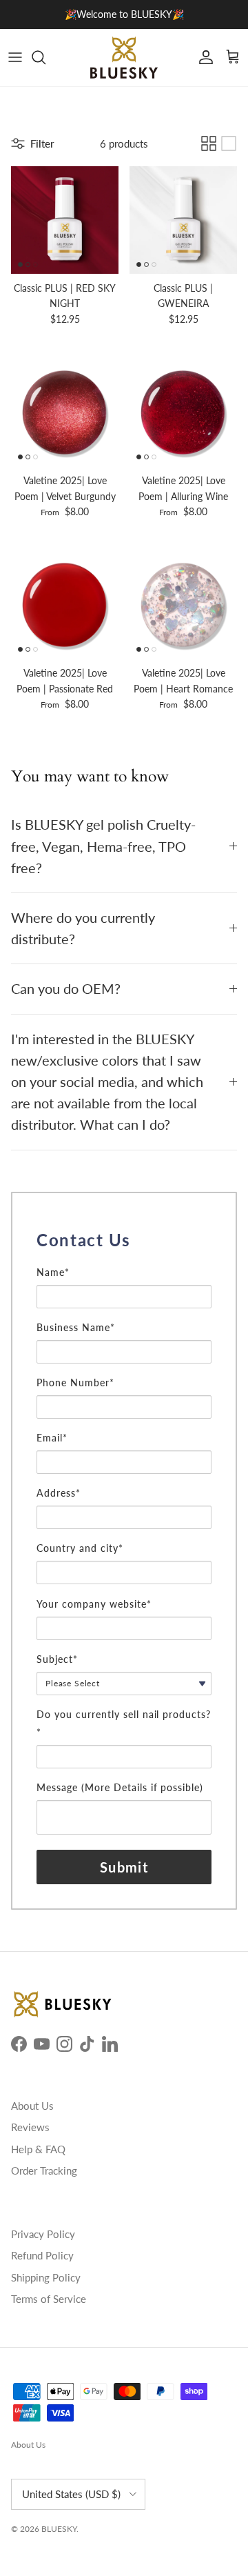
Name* (53, 1272)
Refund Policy (42, 2255)
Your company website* (94, 1604)
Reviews (30, 2127)
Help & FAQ (38, 2149)
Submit (124, 1867)
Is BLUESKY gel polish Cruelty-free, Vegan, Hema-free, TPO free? (103, 846)
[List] (229, 143)
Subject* (57, 1659)
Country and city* (80, 1548)
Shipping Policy (46, 2277)
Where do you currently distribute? (83, 928)
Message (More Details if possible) (120, 1787)
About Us (32, 2106)
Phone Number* (75, 1382)
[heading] (124, 1240)
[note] (124, 1259)
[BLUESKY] (124, 58)
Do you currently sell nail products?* (124, 1723)
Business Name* (76, 1327)
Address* (59, 1493)
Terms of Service (49, 2299)
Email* (52, 1438)
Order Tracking (44, 2170)
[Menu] (15, 57)
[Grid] (209, 143)
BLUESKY (59, 2529)
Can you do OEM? (66, 989)
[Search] (45, 57)
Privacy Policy (43, 2234)
